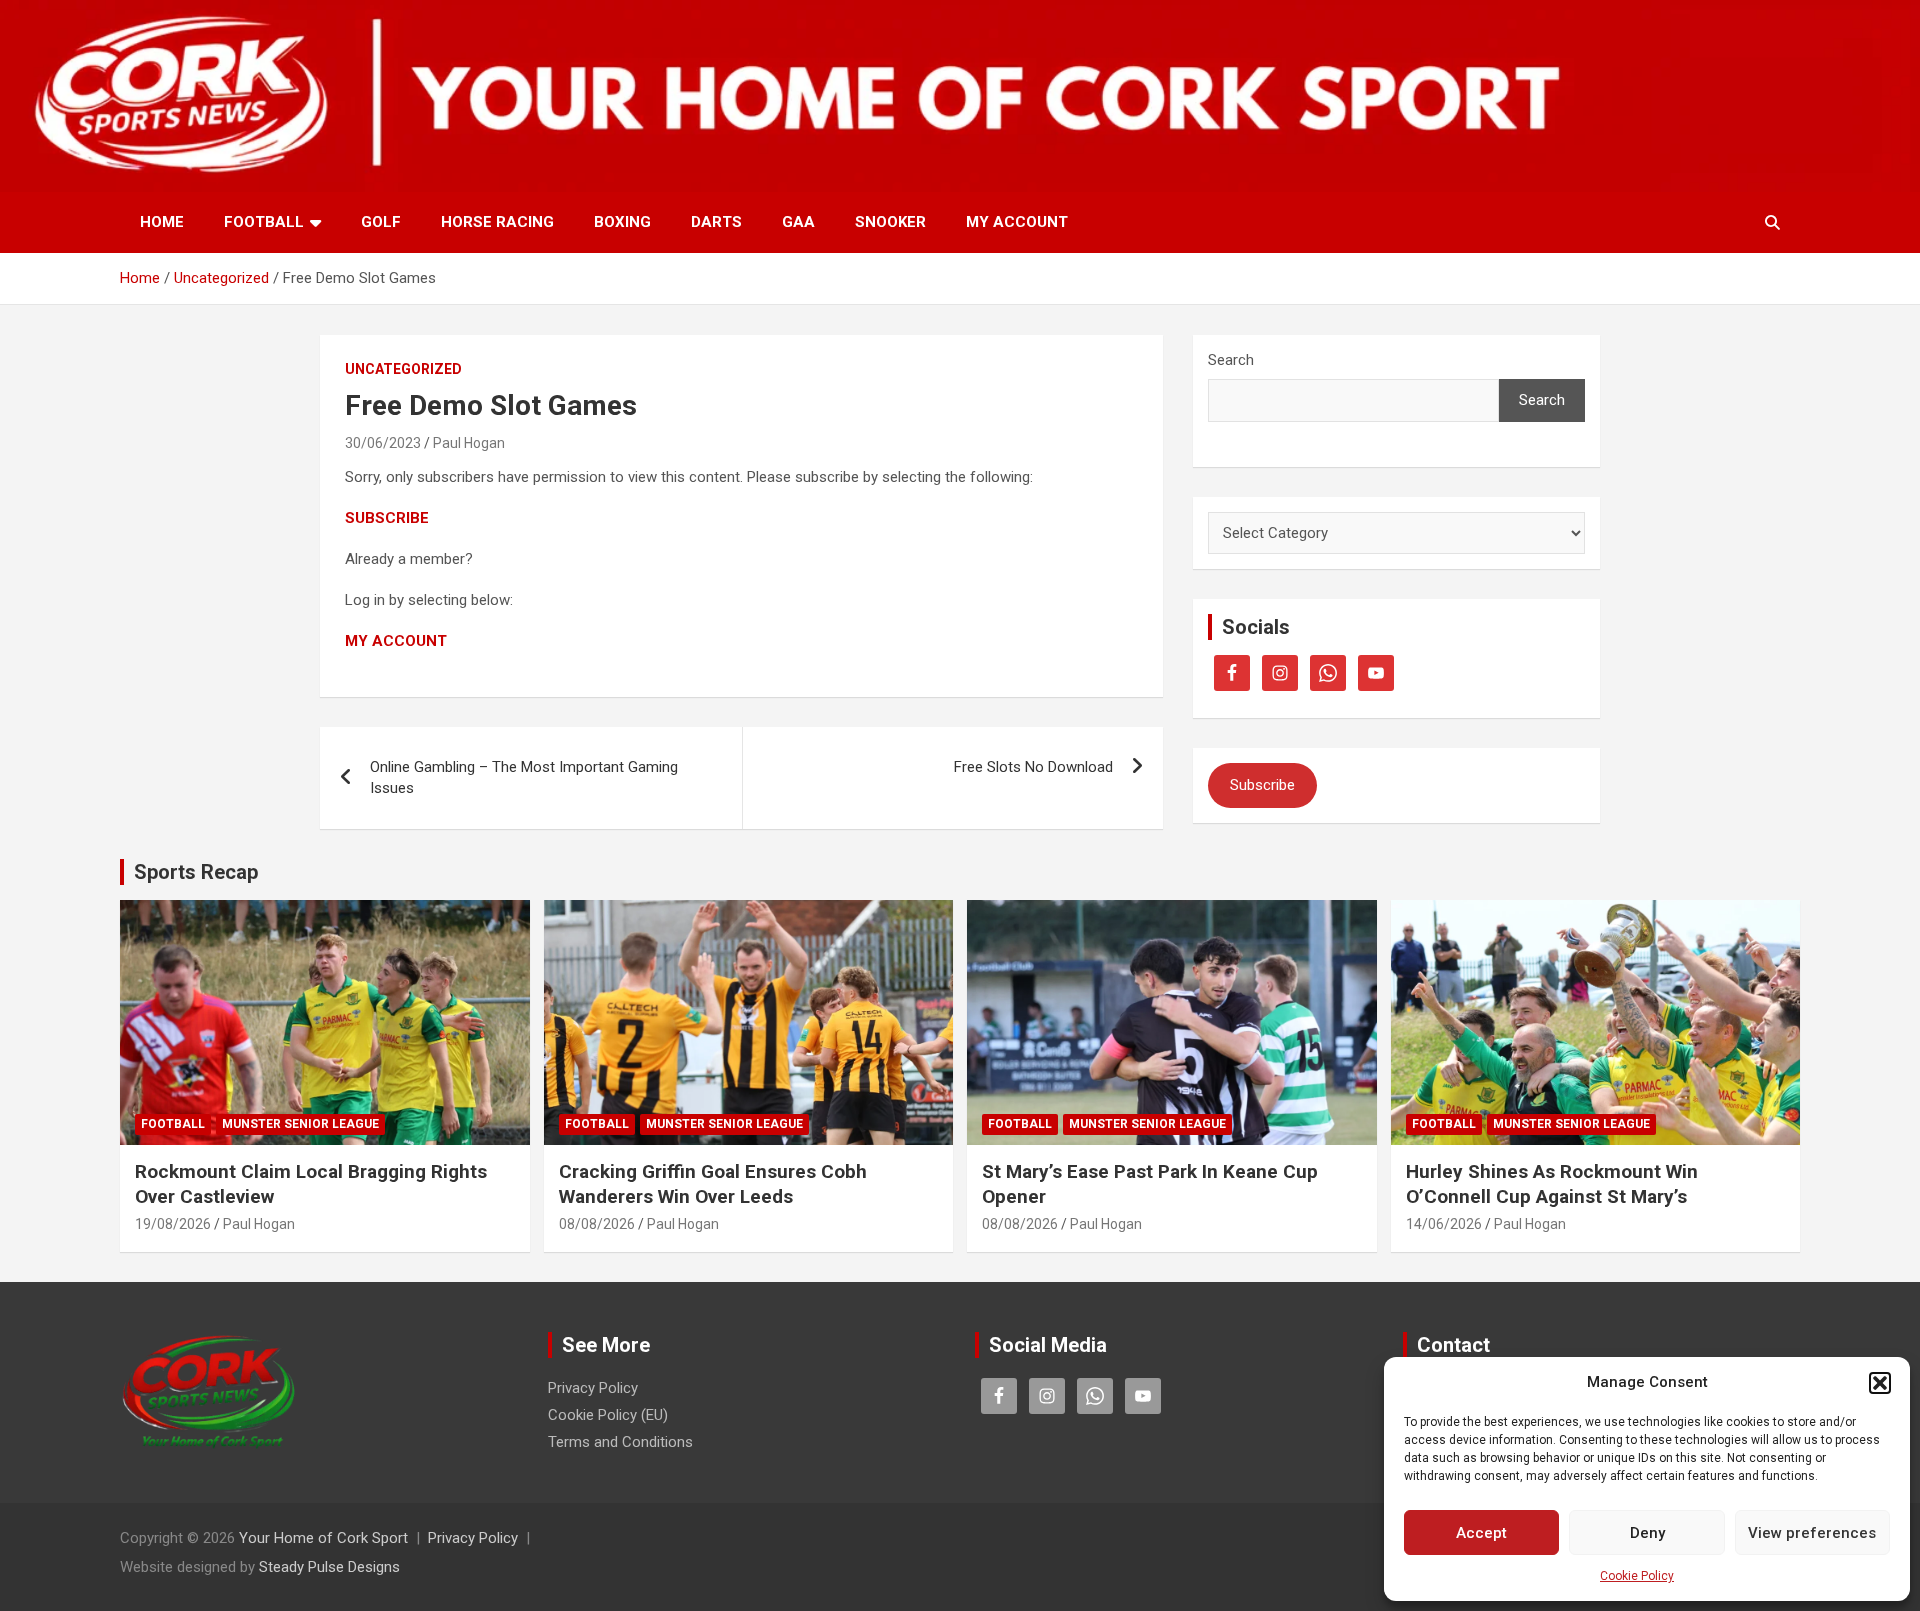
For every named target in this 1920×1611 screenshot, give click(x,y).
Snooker (890, 222)
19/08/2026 (173, 1224)
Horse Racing (497, 222)
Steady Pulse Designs (329, 1567)
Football (264, 222)
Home (162, 222)
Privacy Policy (593, 1388)
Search (1231, 360)
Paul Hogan (469, 443)
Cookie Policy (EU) (608, 1415)
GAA (798, 222)
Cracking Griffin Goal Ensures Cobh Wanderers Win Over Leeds (713, 1184)
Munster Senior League (300, 1124)
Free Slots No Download (1033, 767)
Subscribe (1262, 785)
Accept (1481, 1533)
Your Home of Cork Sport (323, 1538)
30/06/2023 (383, 443)
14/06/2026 (1444, 1224)
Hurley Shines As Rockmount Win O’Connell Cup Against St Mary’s (1552, 1184)
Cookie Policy (1637, 1576)
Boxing (622, 222)
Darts (716, 222)
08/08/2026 (597, 1224)
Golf (381, 222)
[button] (1880, 1383)
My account (1017, 222)
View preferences (1812, 1533)
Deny (1647, 1533)
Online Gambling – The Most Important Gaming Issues (524, 777)
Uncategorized (403, 369)
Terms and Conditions (620, 1442)
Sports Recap (196, 872)
